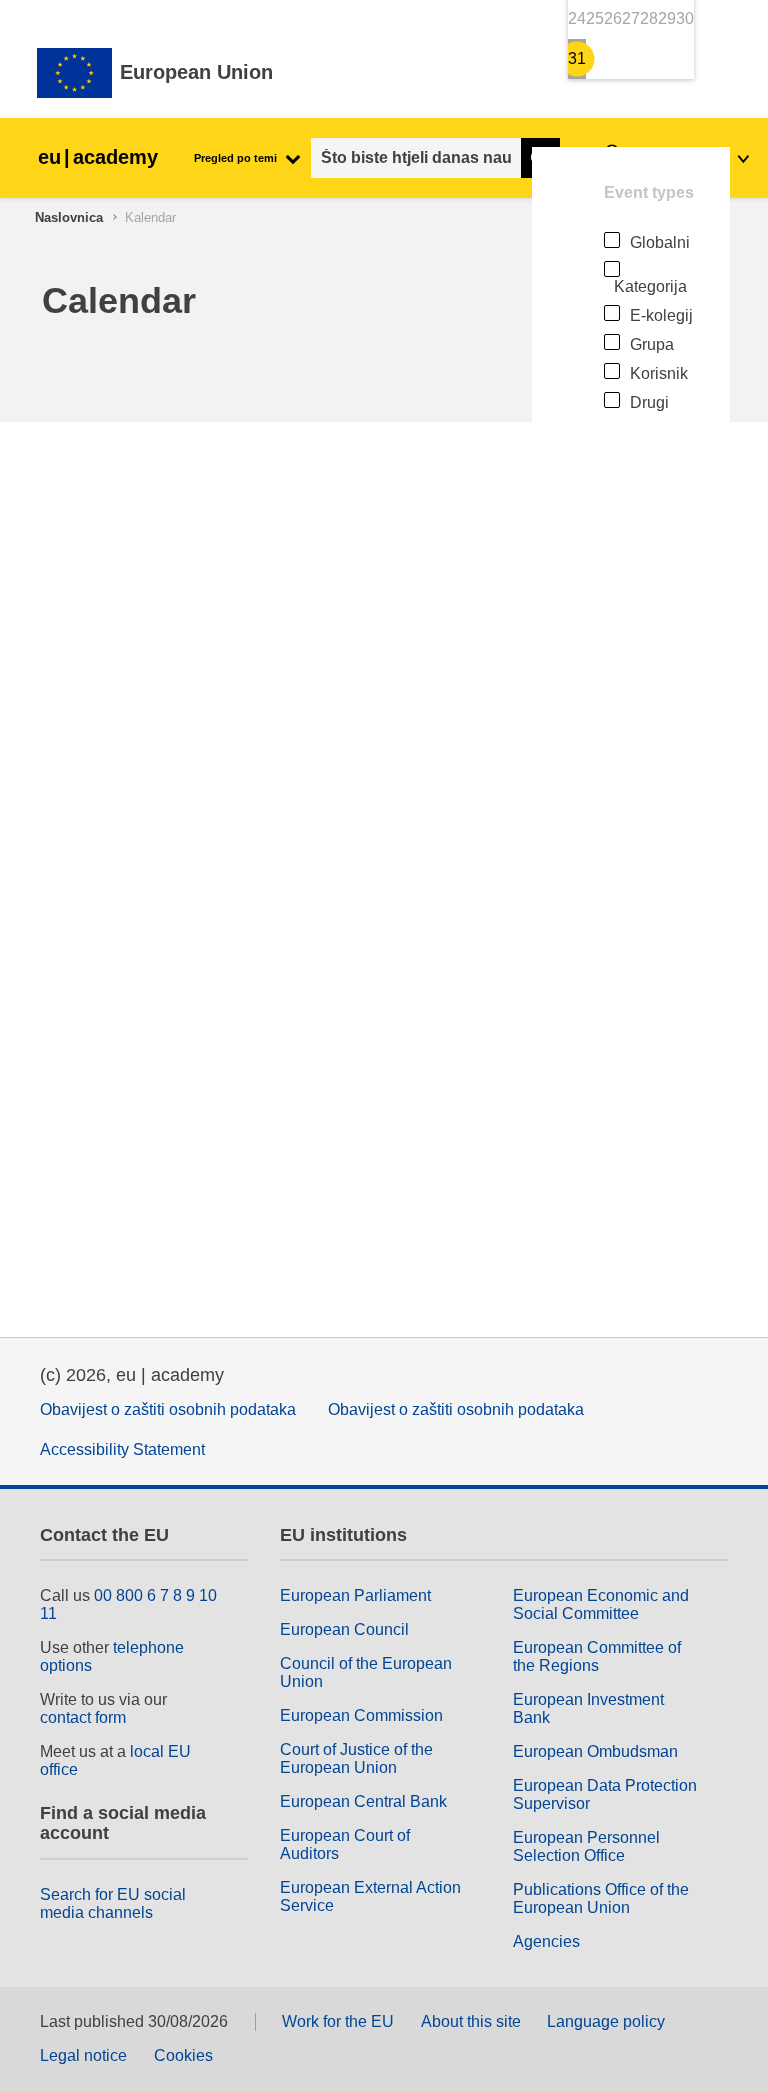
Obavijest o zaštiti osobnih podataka (168, 1409)
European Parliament (355, 1595)
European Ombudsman (595, 1751)
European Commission (361, 1715)
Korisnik (659, 373)
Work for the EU (338, 2021)
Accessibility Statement (122, 1449)
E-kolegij (661, 315)
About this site (471, 2021)
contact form (83, 1717)
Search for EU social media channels (113, 1903)
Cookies (183, 2055)
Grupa (652, 344)
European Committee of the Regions (597, 1656)
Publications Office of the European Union (601, 1898)
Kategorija (650, 286)
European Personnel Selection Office (586, 1846)
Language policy (606, 2021)
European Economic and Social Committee (601, 1604)
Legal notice (83, 2055)
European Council (344, 1629)
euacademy (98, 157)
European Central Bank (363, 1801)
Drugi (649, 402)
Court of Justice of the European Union (356, 1758)
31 (577, 58)
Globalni (660, 242)
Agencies (546, 1941)
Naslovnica (69, 217)
